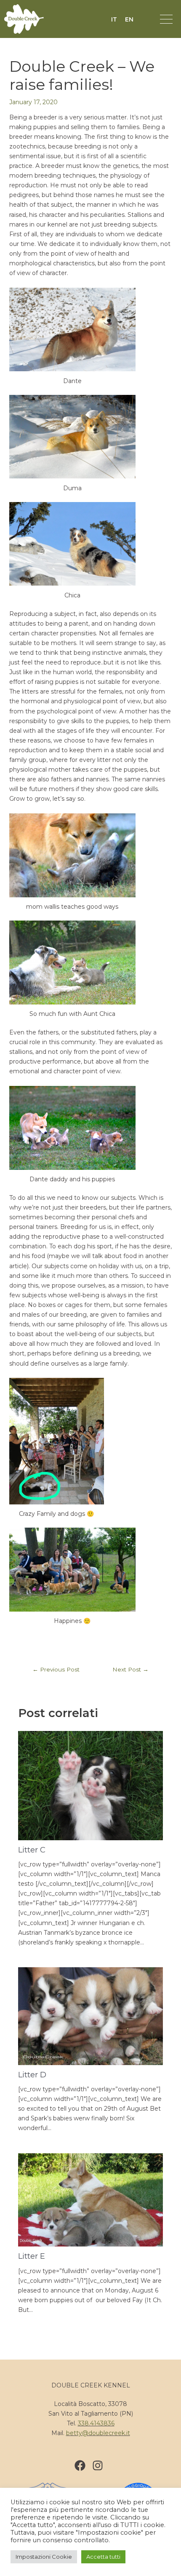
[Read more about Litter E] (91, 2199)
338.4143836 (96, 2423)
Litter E (32, 2256)
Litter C (32, 1850)
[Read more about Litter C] (91, 1785)
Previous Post (56, 1669)
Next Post (130, 1669)
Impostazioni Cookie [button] (44, 2557)
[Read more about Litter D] (91, 2016)
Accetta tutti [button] (103, 2557)
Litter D (32, 2075)
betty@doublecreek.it (98, 2433)
